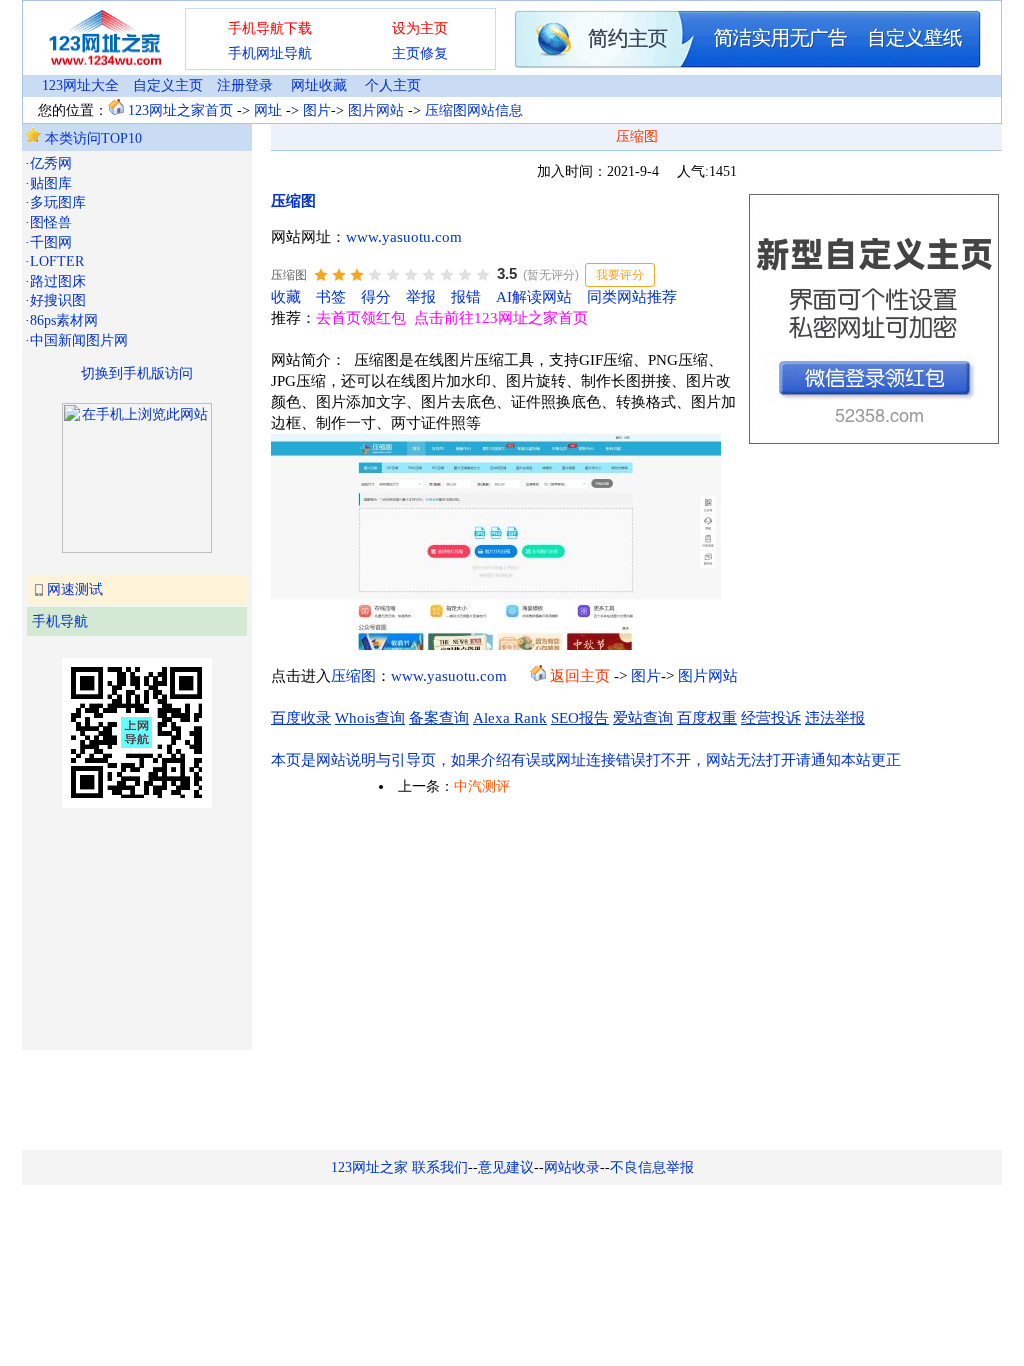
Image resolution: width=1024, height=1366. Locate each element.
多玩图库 (58, 202)
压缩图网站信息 (474, 110)
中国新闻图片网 (79, 340)
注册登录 (245, 85)
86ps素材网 (64, 320)
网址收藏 (319, 85)
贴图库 (51, 183)
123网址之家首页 (180, 110)
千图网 (51, 242)
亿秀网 (51, 163)
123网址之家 (369, 1167)
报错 (466, 297)
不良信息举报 (652, 1167)
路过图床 (58, 281)
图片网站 (376, 110)
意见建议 (506, 1167)
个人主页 (393, 85)
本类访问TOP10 (91, 138)
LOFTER (57, 261)
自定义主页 (168, 85)
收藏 (286, 297)
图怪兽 (51, 222)
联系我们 (440, 1167)
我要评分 (620, 275)
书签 (331, 297)
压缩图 (293, 201)
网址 (268, 110)
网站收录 (572, 1167)
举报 (421, 297)
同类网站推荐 (632, 297)
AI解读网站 (534, 297)
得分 (376, 297)
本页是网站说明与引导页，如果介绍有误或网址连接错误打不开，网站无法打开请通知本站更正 (586, 760)
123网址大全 (80, 85)
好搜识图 (58, 300)
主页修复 (420, 53)
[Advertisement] (125, 927)
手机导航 (60, 621)
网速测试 (75, 589)
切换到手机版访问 (137, 373)
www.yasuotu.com (404, 237)
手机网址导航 (270, 53)
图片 (317, 110)
